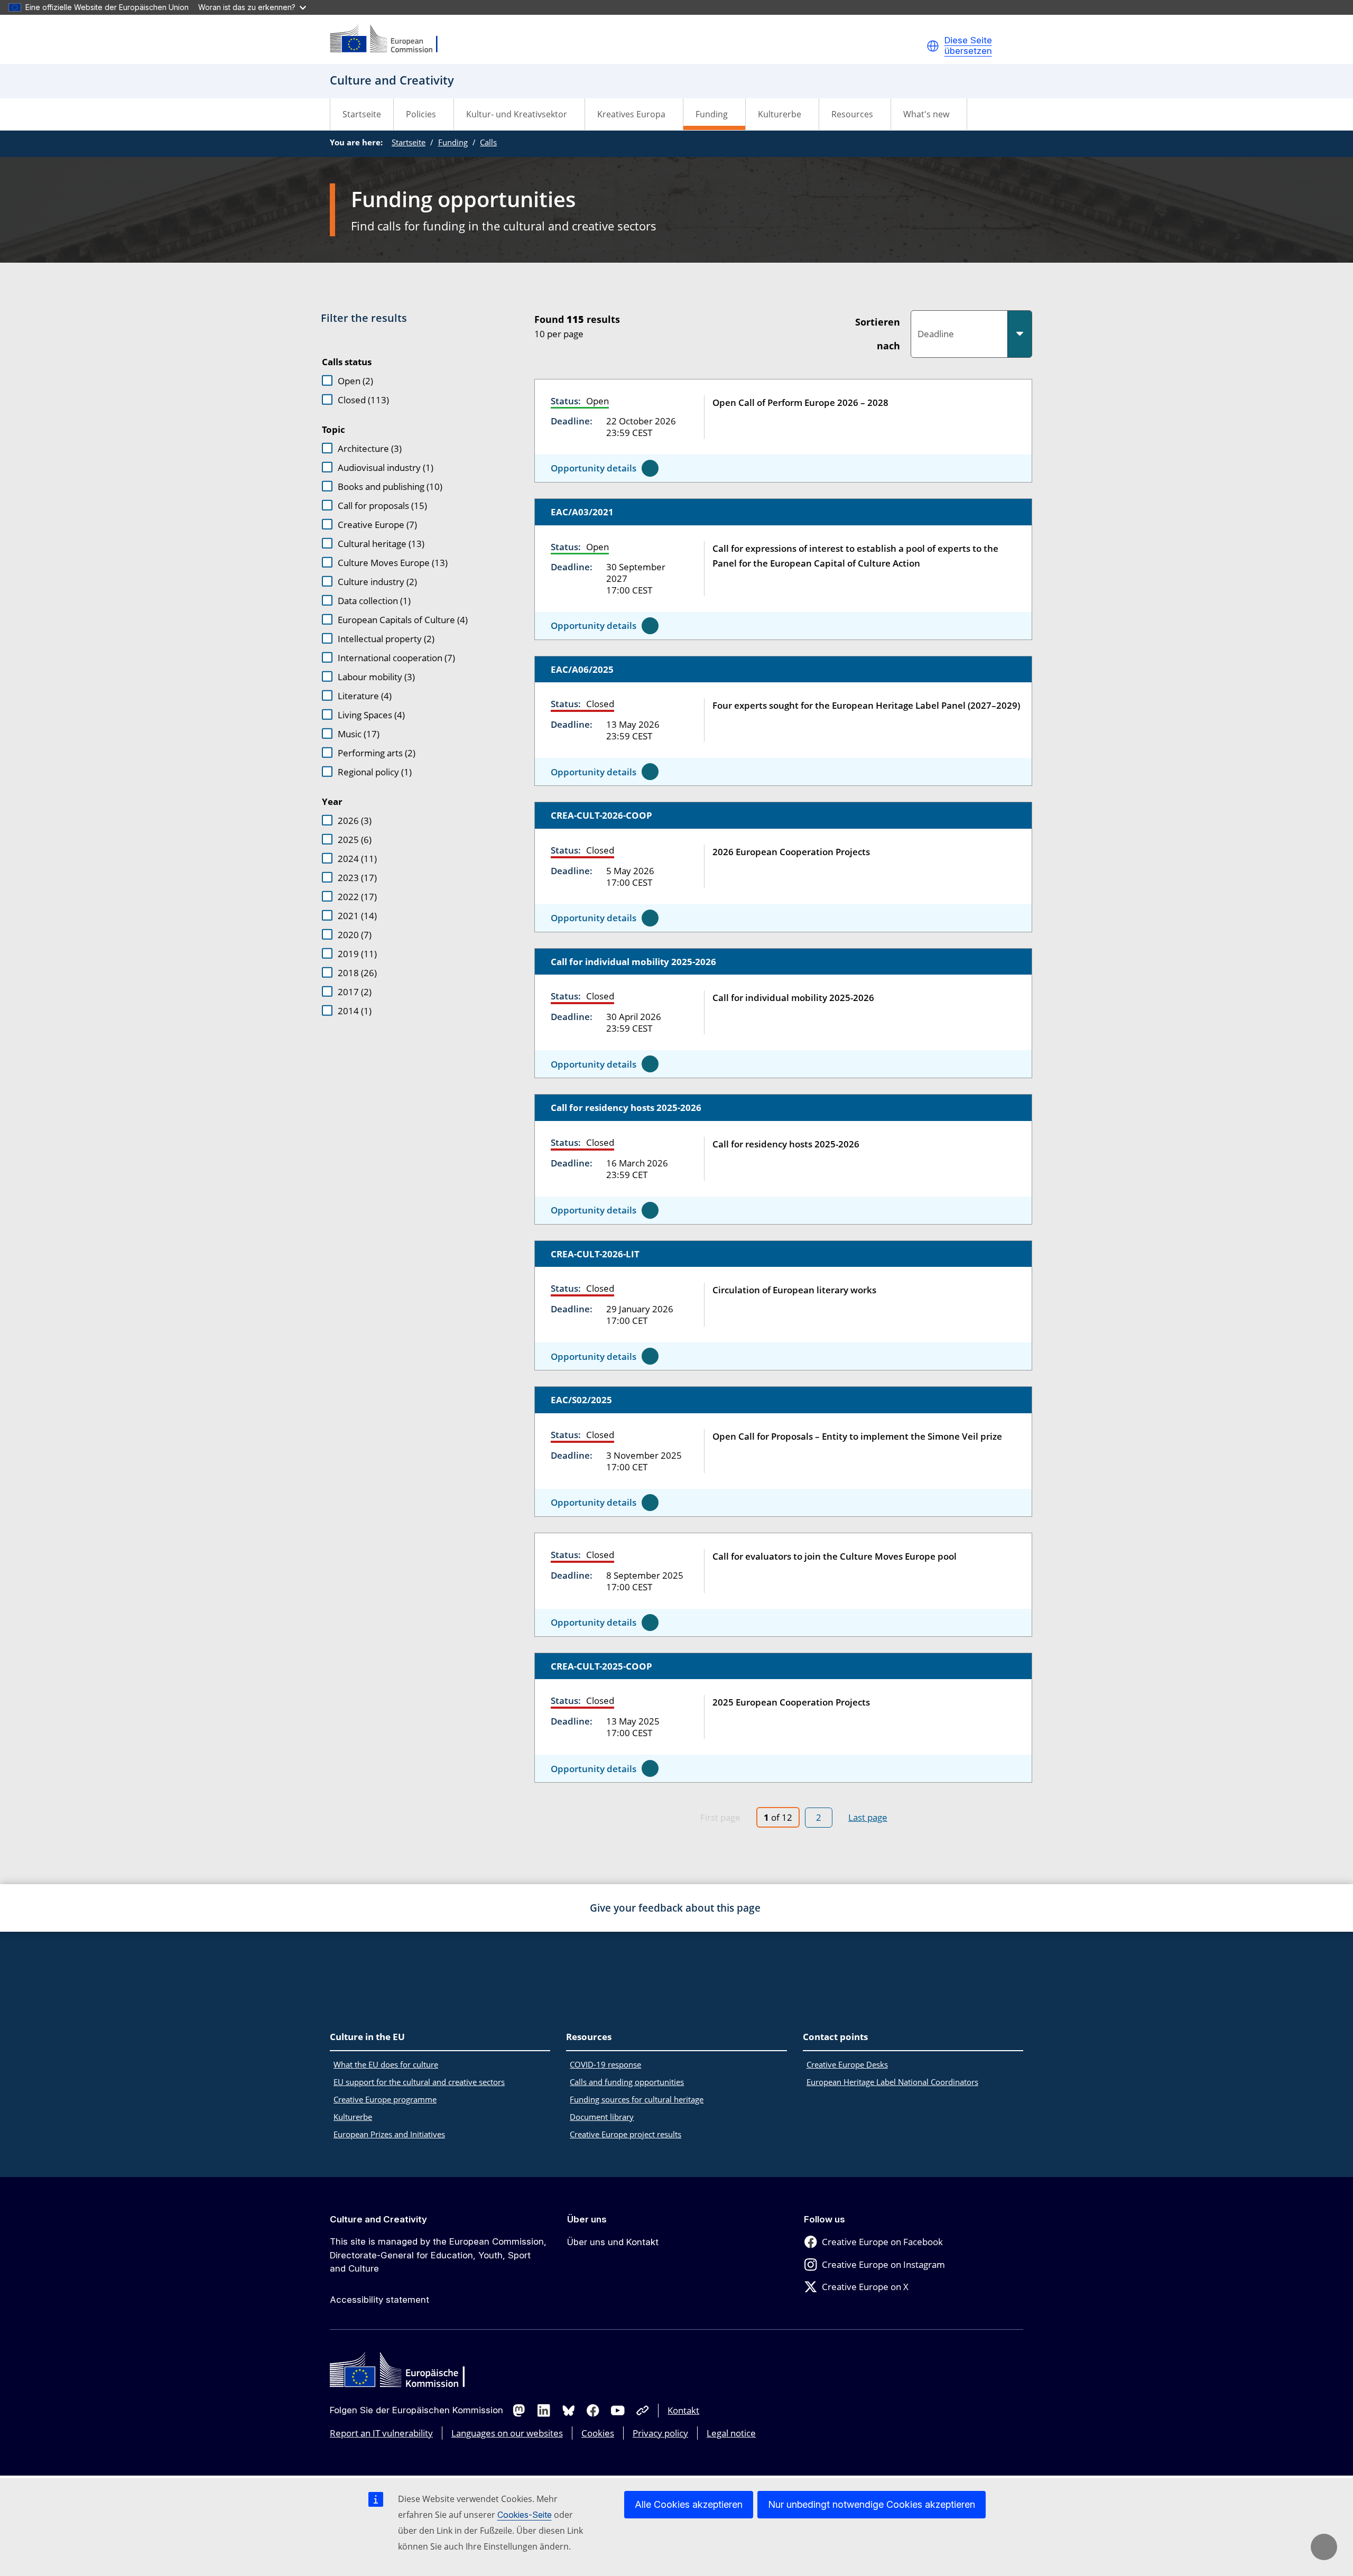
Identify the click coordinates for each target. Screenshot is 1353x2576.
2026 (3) (355, 821)
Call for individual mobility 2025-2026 (793, 998)
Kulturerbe (353, 2117)
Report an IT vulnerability (381, 2433)
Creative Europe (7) (377, 525)
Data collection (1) (374, 601)
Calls (488, 142)
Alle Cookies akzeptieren (689, 2504)
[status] (680, 325)
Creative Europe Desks (847, 2064)
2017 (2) (355, 992)
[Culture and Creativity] (391, 39)
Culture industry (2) (377, 582)
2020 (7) (355, 935)
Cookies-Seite (525, 2515)
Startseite (362, 114)
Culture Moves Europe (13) (393, 563)
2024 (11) (357, 859)
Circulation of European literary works (794, 1290)
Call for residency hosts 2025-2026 (786, 1144)
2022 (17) (357, 897)
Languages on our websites (507, 2433)
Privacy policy (660, 2433)
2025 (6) (355, 840)
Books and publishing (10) (390, 487)
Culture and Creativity (378, 2219)
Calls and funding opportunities (627, 2082)
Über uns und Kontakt (613, 2242)
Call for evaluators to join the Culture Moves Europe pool (835, 1556)
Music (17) (359, 734)
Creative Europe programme (385, 2099)
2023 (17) (357, 878)
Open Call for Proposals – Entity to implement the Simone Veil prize (857, 1436)
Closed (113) (363, 400)
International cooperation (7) (396, 658)
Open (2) (355, 381)
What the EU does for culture (386, 2064)
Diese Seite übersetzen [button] (968, 46)
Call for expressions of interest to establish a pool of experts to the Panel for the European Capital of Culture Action (855, 556)
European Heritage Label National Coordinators (892, 2082)
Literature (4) (365, 696)
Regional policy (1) (375, 772)
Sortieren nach (878, 334)
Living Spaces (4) (371, 715)
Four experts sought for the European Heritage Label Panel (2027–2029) (866, 705)
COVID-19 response (605, 2064)
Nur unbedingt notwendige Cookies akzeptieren (872, 2504)
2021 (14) (357, 916)
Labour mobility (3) (376, 677)
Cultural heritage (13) (381, 544)
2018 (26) (357, 973)
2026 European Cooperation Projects (791, 852)
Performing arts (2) (377, 753)
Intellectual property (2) (386, 639)
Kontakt (683, 2410)
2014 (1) (355, 1011)
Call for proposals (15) (382, 506)
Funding (453, 142)
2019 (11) (357, 954)
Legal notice (731, 2433)
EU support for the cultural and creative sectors (419, 2082)
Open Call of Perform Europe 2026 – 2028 (800, 402)
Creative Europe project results (625, 2134)
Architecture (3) (370, 448)
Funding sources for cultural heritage (637, 2099)
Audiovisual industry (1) (386, 467)
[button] (933, 46)
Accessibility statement (379, 2300)
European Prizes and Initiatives (389, 2134)
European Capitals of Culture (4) (403, 620)
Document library (602, 2117)
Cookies (598, 2433)
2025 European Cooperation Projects (791, 1702)
